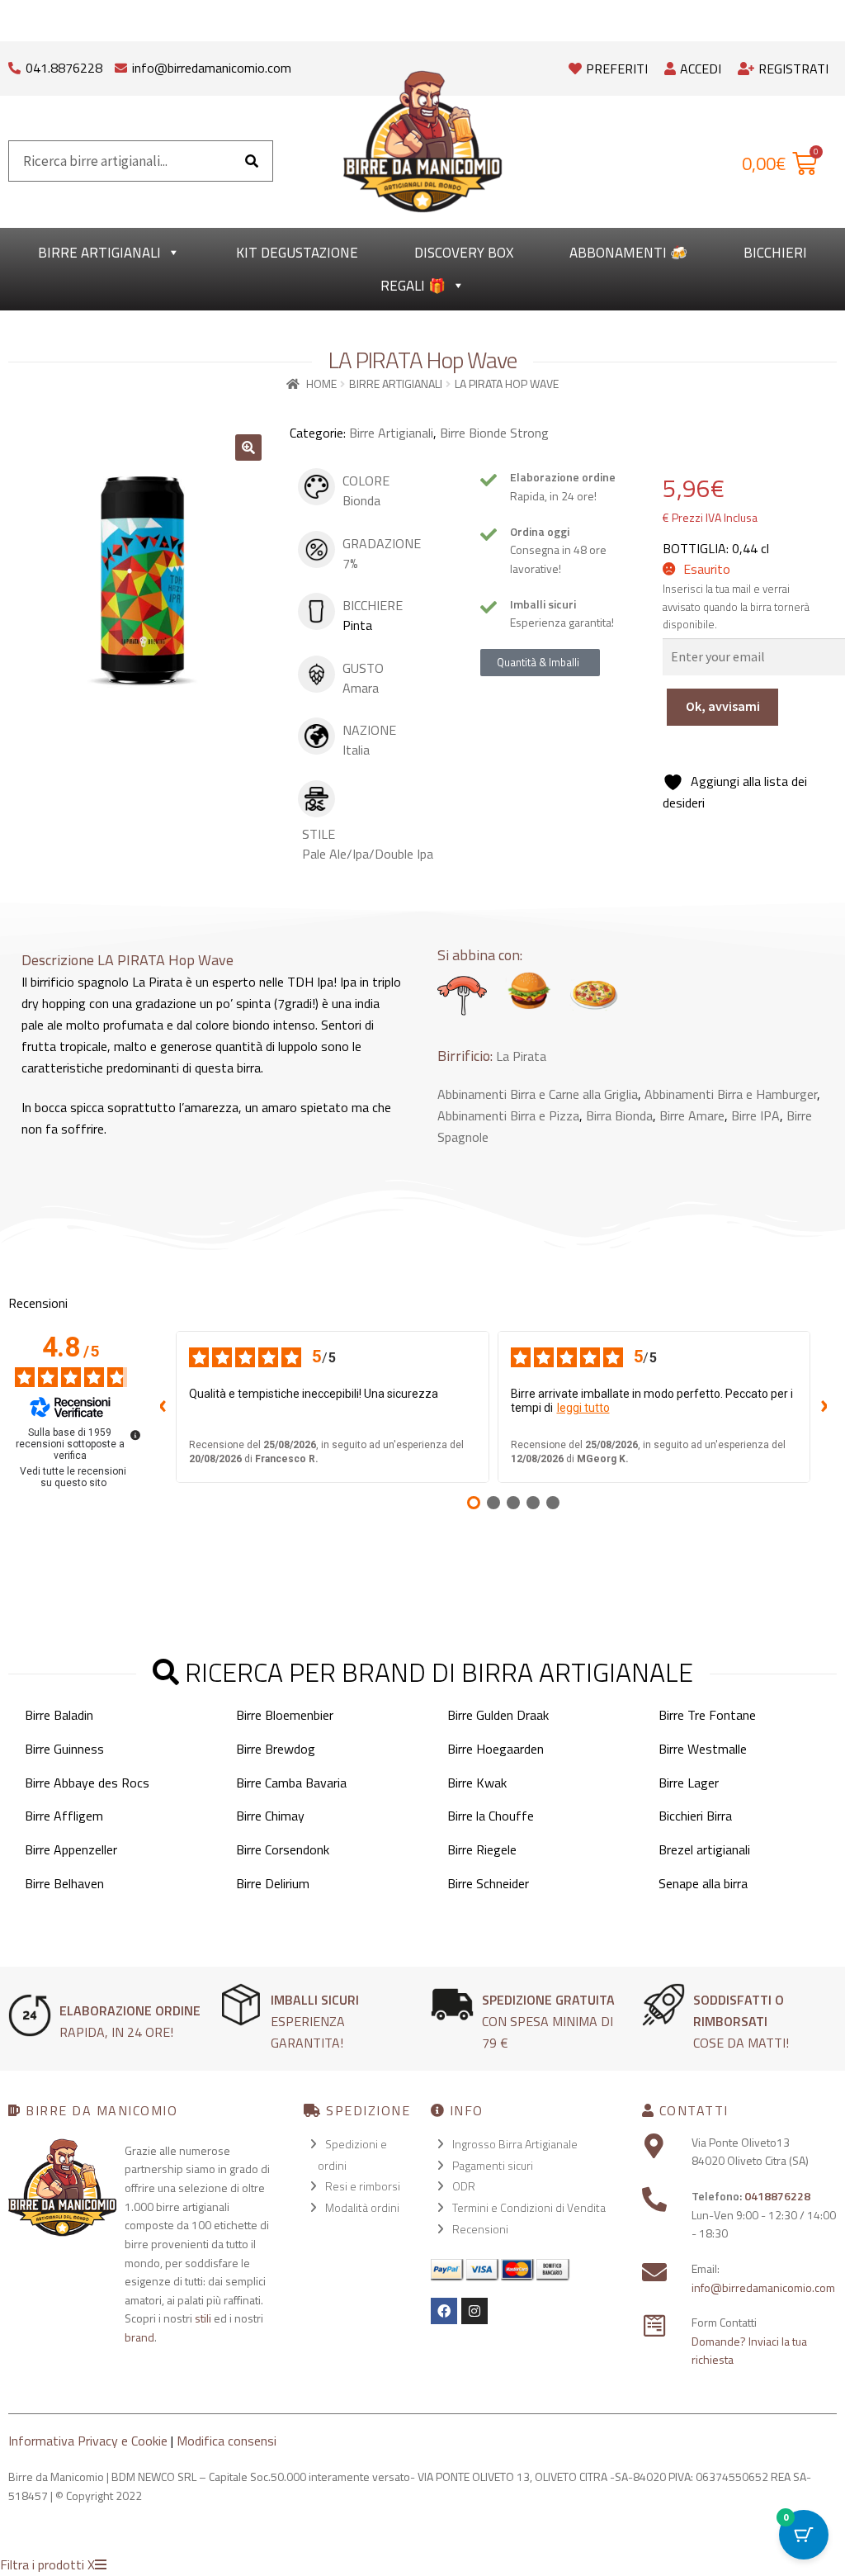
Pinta (357, 625)
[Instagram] (474, 2311)
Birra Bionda (619, 1115)
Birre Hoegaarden (496, 1749)
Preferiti (617, 69)
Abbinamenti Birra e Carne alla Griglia (538, 1094)
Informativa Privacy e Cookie (88, 2441)
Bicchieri (775, 253)
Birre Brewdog (276, 1749)
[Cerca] (252, 161)
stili (203, 2318)
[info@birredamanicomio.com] (121, 64)
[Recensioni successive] (824, 1407)
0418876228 (777, 2196)
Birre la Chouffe (491, 1816)
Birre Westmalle (703, 1749)
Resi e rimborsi (363, 2186)
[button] (248, 447)
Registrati (793, 69)
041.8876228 (64, 68)
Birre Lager (689, 1783)
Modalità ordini (362, 2207)
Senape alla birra (703, 1883)
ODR (464, 2186)
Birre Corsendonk (283, 1849)
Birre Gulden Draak (498, 1715)
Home (321, 384)
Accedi (701, 69)
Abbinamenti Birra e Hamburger (731, 1094)
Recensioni (480, 2229)
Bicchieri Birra (695, 1816)
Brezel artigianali (704, 1849)
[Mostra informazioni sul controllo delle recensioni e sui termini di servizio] (135, 1435)
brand (139, 2337)
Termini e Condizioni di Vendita (529, 2207)
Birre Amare (692, 1115)
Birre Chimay (270, 1816)
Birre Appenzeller (71, 1849)
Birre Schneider (488, 1883)
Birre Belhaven (64, 1883)
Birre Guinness (64, 1749)
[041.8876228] (14, 64)
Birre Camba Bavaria (291, 1783)
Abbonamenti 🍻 (628, 253)
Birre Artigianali (99, 253)
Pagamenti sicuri (493, 2165)
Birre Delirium (273, 1883)
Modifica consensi (227, 2441)
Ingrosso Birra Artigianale (515, 2144)
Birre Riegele (482, 1849)
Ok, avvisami (723, 706)
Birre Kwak (477, 1783)
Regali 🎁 (413, 286)
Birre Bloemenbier (285, 1715)
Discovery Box (464, 253)
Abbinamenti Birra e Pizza (508, 1115)
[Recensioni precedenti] (163, 1407)
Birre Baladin (59, 1715)
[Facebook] (444, 2311)
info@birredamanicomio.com (212, 68)
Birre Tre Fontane (707, 1715)
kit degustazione (297, 253)
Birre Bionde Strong (494, 433)
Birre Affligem (64, 1816)
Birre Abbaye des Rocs (87, 1783)
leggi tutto (583, 1408)
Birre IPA (755, 1115)
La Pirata (521, 1056)
